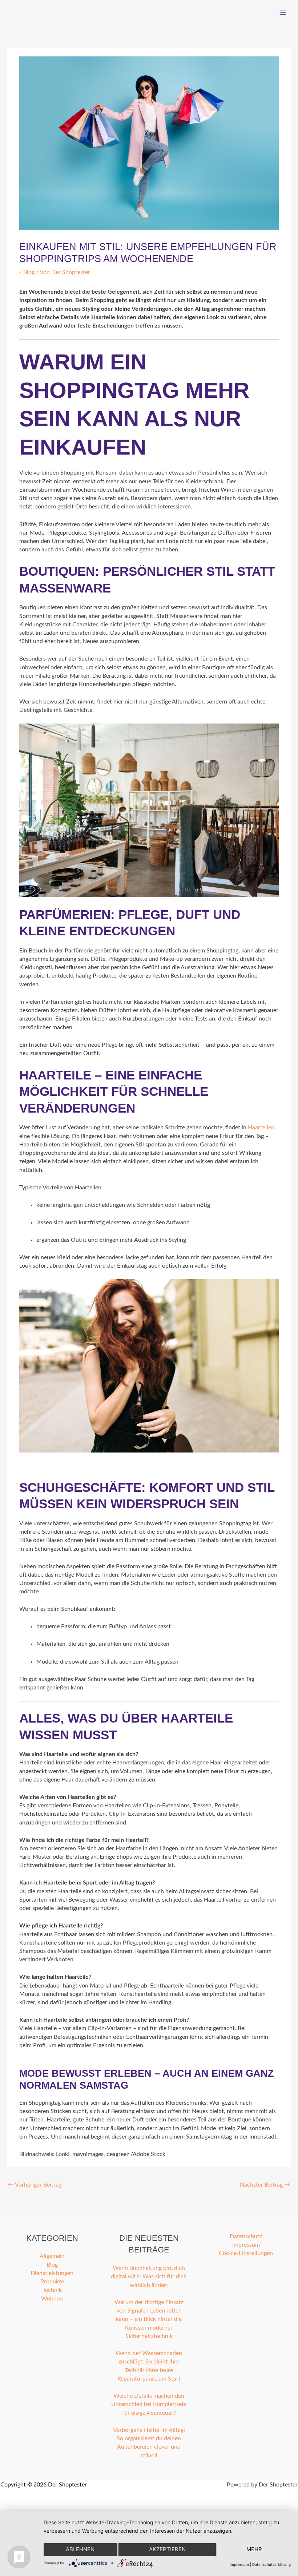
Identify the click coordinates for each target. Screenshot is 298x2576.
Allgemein (52, 2256)
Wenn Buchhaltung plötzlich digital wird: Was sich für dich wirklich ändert (149, 2277)
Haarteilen (261, 1128)
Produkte (52, 2282)
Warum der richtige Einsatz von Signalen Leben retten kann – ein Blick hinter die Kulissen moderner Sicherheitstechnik (149, 2319)
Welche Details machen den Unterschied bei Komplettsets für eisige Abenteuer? (149, 2405)
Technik (52, 2290)
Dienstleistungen (52, 2273)
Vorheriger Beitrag (35, 2185)
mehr (254, 2549)
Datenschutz (246, 2237)
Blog (29, 272)
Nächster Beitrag (265, 2185)
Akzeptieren (167, 2549)
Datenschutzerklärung (271, 2564)
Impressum (246, 2245)
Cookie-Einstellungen (246, 2253)
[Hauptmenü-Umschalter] (283, 13)
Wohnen (52, 2299)
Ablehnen (80, 2549)
